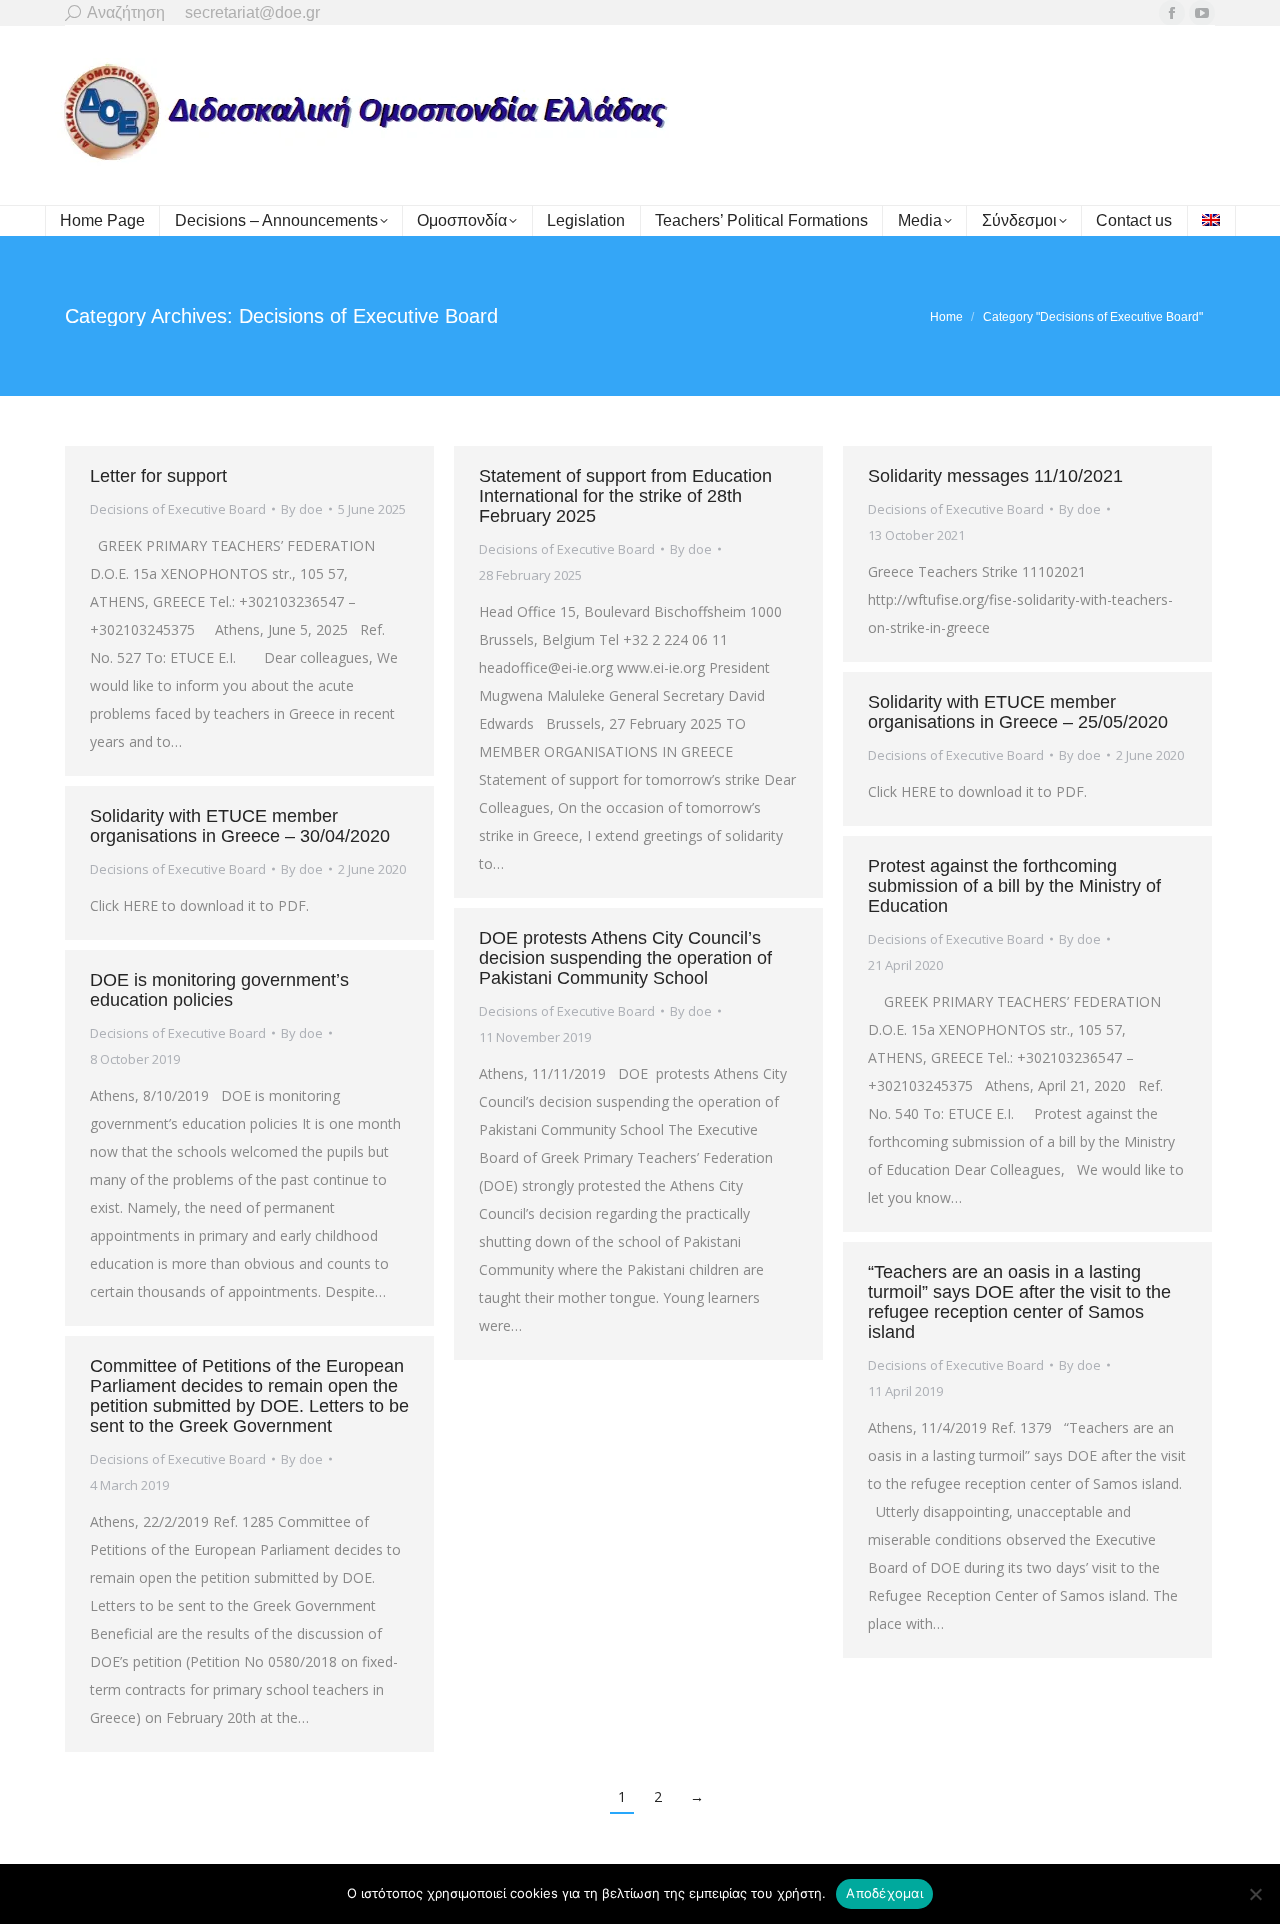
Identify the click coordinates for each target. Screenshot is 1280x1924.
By (302, 509)
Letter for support (158, 476)
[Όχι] (1255, 1894)
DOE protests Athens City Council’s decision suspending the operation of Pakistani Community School (625, 958)
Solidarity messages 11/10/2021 (995, 476)
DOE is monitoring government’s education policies (219, 990)
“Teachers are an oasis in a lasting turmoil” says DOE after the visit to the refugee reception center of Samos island (1019, 1302)
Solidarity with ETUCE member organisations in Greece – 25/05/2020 (1018, 712)
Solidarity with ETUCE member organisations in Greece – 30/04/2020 (240, 826)
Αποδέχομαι (884, 1893)
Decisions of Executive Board (178, 509)
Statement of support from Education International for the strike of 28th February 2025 (625, 496)
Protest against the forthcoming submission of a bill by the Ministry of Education (1014, 886)
